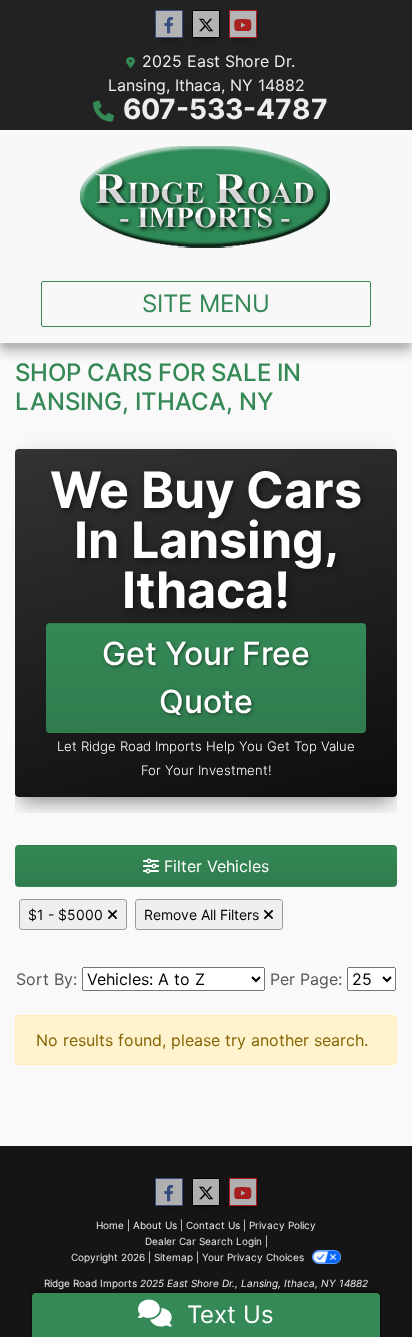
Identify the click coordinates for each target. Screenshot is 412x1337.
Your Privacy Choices (254, 1257)
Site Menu (206, 303)
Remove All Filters (203, 914)
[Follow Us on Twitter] (206, 24)
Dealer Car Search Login (203, 1241)
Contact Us (213, 1225)
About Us (155, 1225)
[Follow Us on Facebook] (169, 24)
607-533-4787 (225, 109)
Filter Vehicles (214, 866)
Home (110, 1225)
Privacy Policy (282, 1225)
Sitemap (173, 1257)
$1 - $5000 (67, 914)
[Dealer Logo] (206, 197)
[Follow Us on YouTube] (243, 24)
